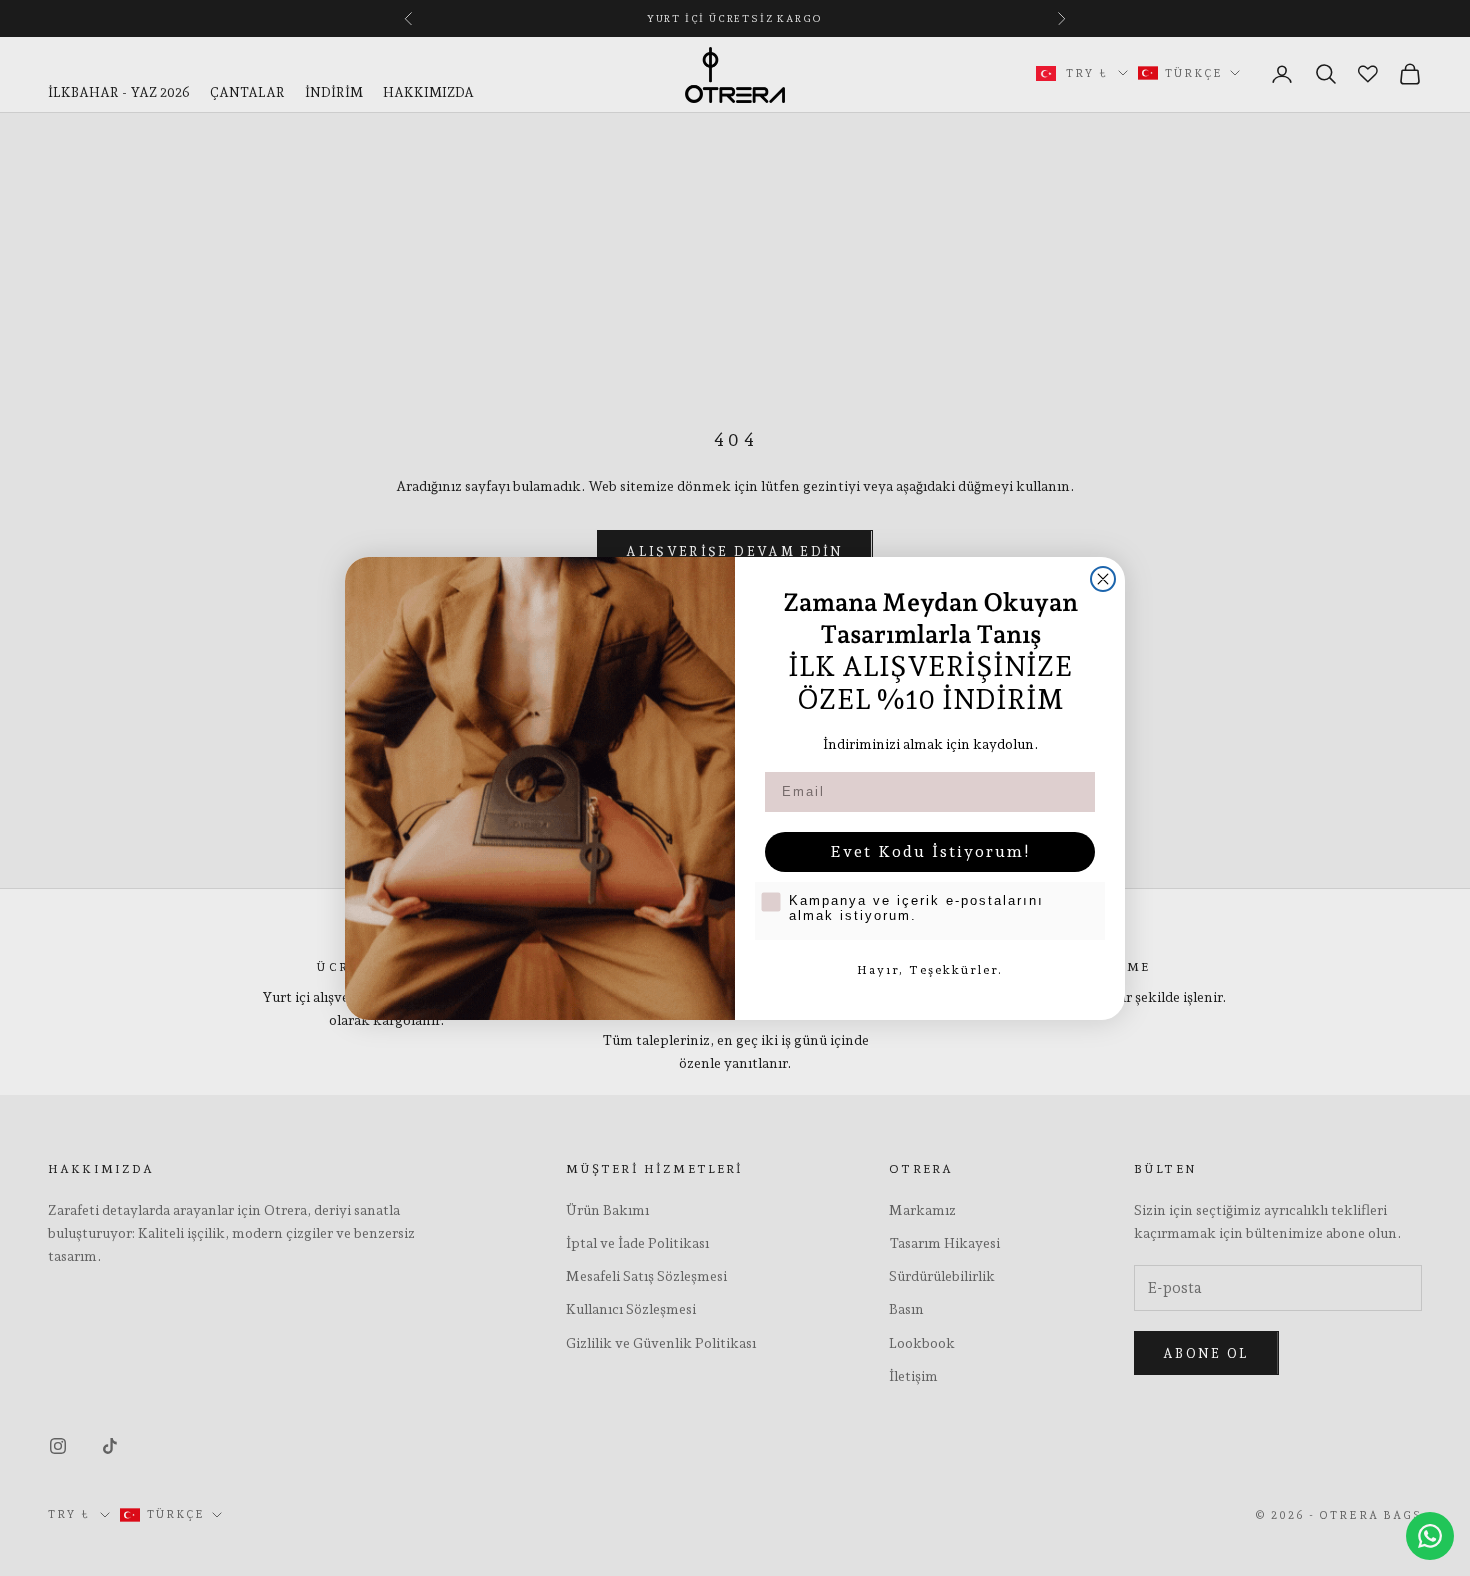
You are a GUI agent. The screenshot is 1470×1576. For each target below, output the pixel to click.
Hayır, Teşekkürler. (930, 970)
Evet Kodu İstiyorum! (930, 851)
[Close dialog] (1103, 579)
